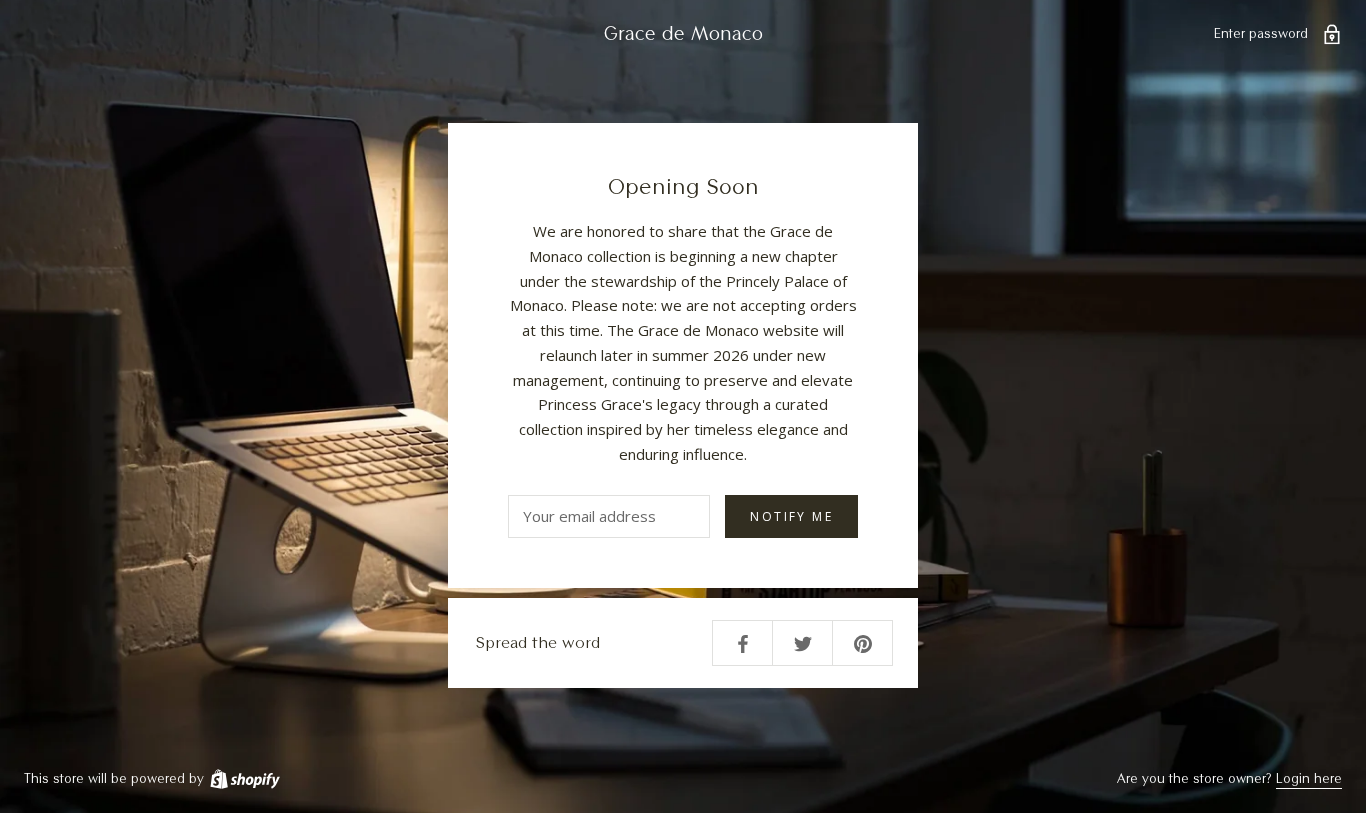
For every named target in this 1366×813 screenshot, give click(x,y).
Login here (1309, 778)
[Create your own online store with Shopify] (244, 778)
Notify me (791, 516)
